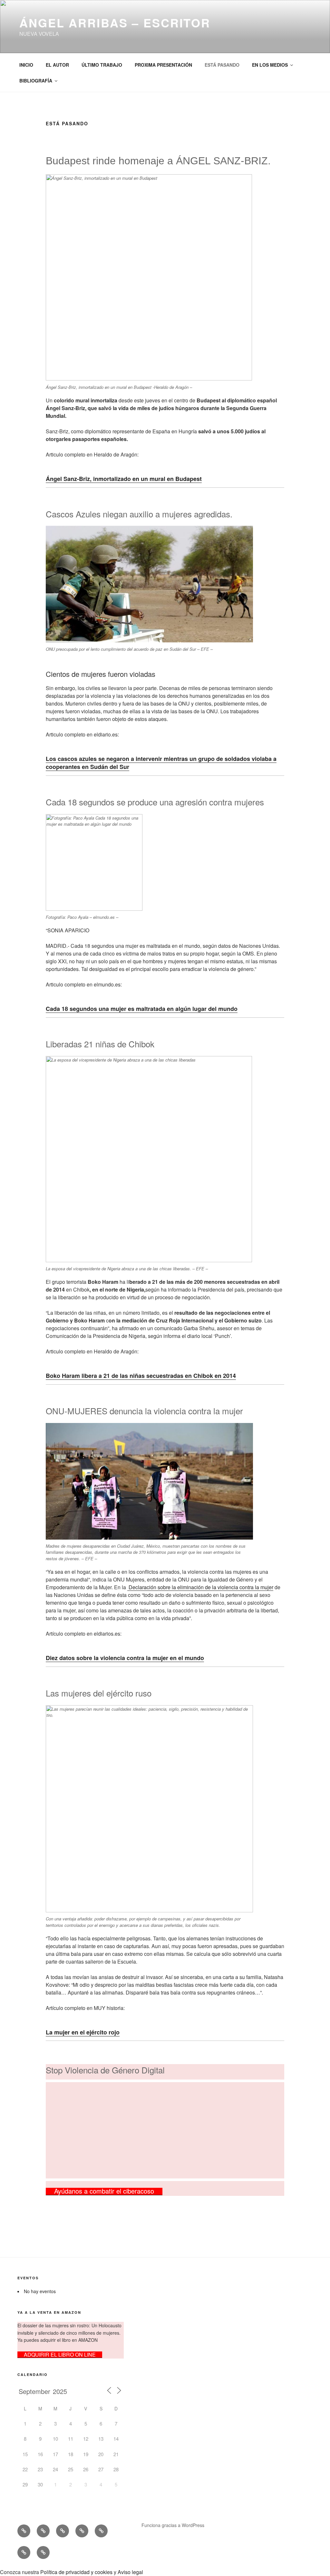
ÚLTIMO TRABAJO (102, 65)
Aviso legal (130, 2572)
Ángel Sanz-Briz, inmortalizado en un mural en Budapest (124, 479)
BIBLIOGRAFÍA (36, 81)
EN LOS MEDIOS (270, 65)
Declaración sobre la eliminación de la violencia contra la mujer (200, 1587)
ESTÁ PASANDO (222, 65)
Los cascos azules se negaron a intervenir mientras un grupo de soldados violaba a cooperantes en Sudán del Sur (161, 763)
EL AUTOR (57, 65)
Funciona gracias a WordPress (173, 2525)
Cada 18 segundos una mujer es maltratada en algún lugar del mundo (142, 1009)
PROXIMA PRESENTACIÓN (163, 65)
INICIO (26, 65)
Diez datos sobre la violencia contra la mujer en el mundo (125, 1658)
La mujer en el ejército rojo (83, 2032)
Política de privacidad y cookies (76, 2572)
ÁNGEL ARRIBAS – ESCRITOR (115, 23)
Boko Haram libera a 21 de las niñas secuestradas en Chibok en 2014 (141, 1376)
